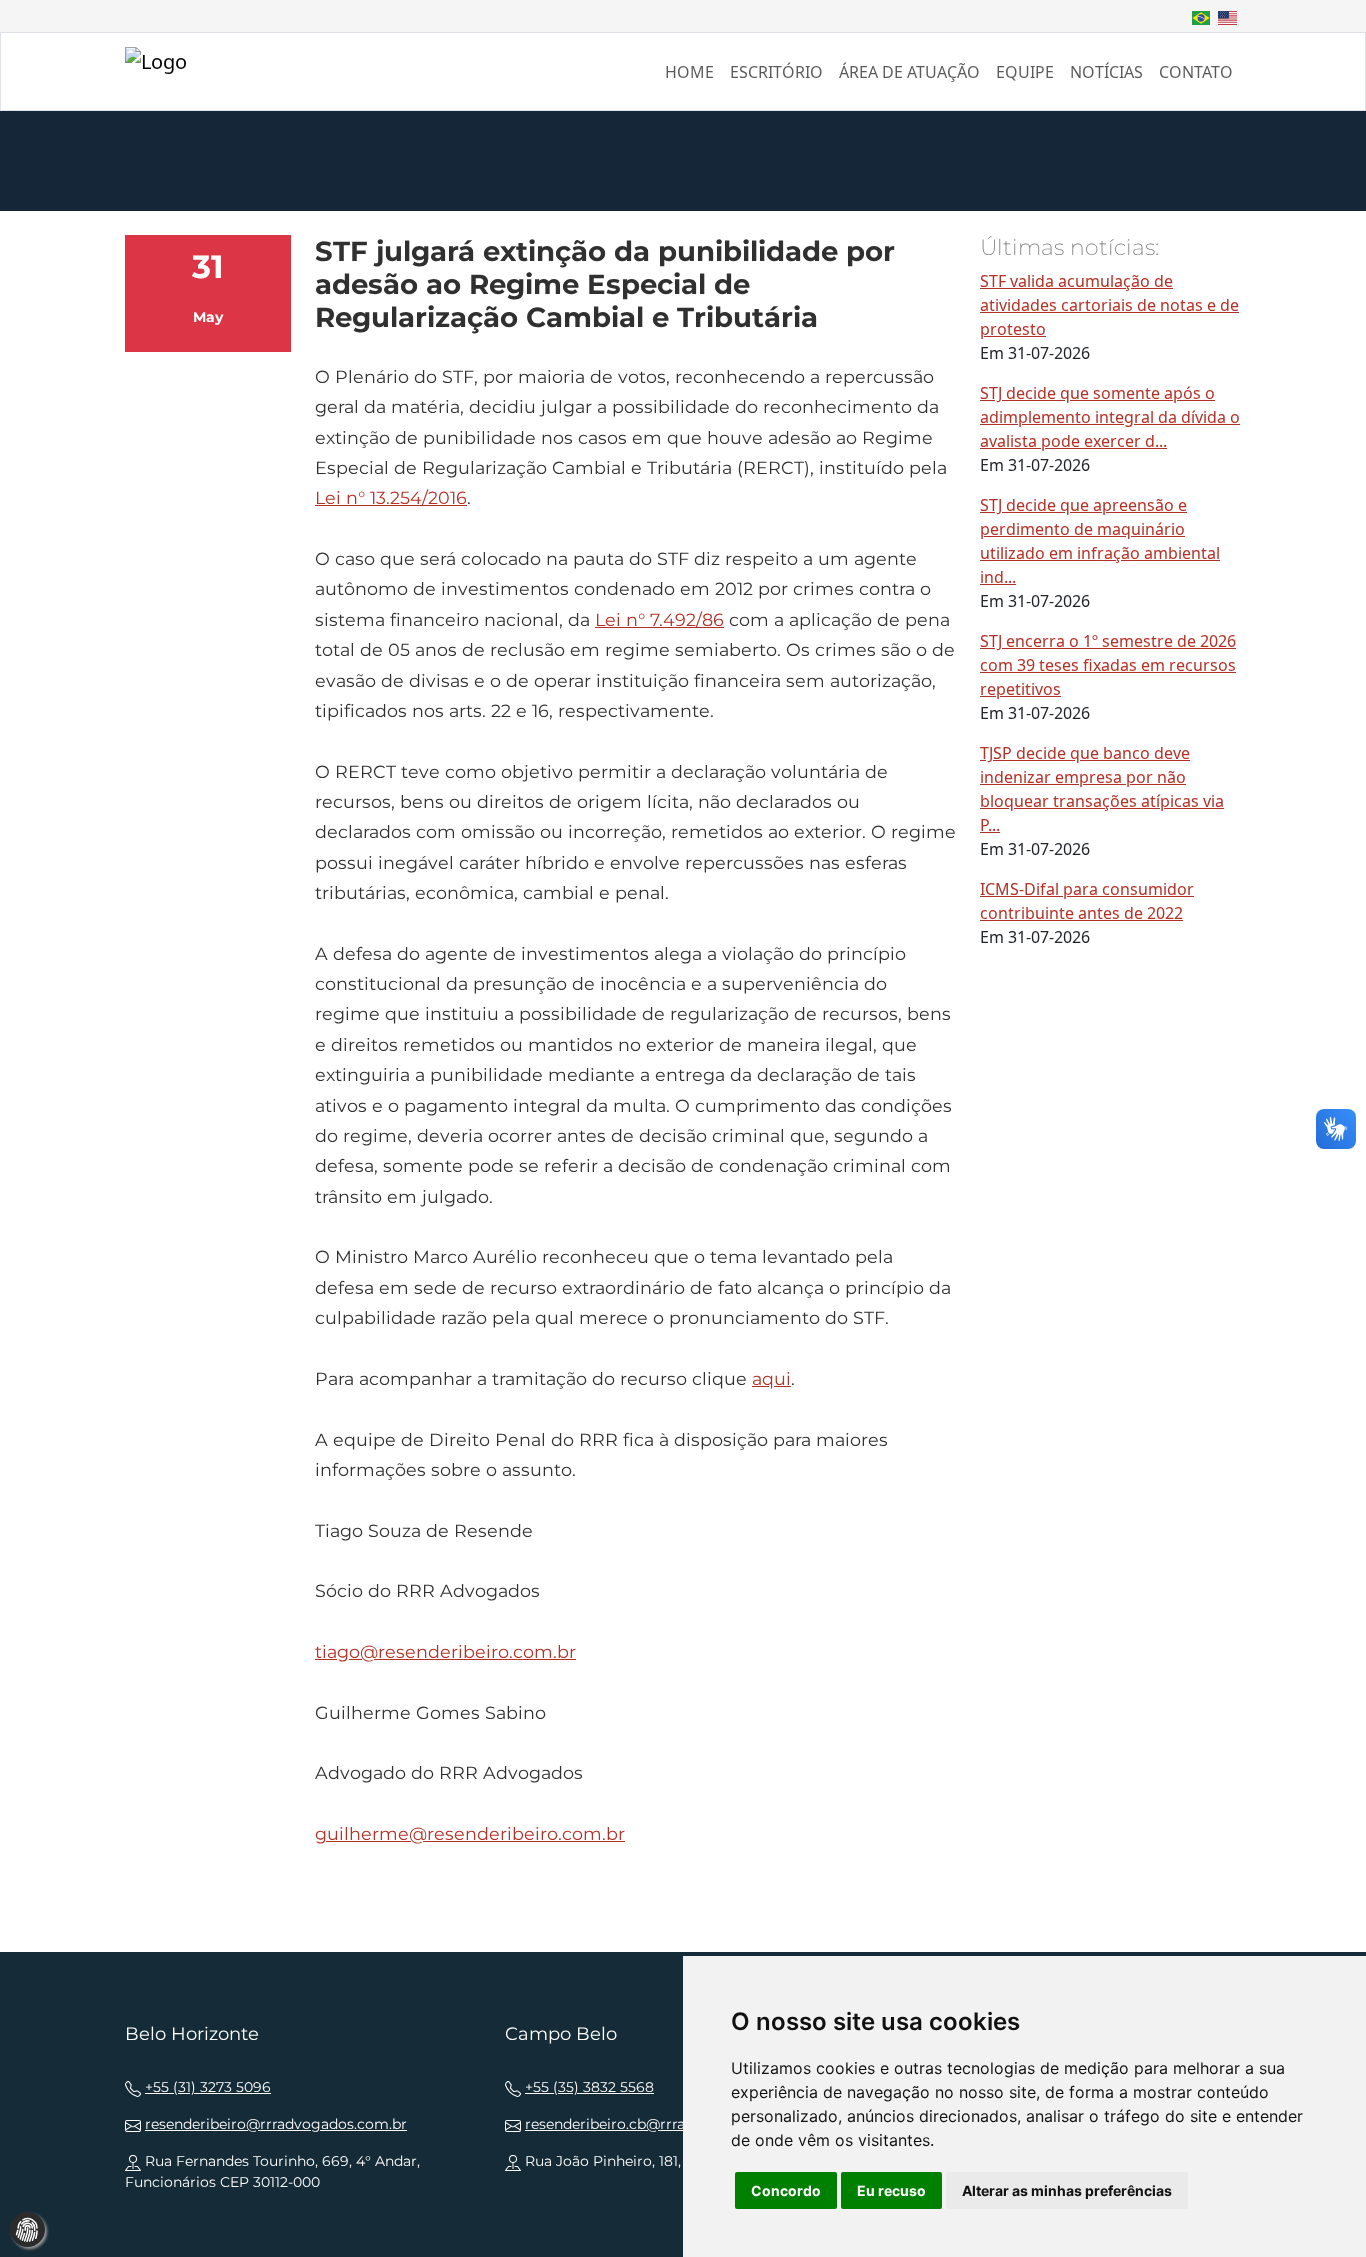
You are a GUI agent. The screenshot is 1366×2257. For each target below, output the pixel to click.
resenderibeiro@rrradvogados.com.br (276, 2124)
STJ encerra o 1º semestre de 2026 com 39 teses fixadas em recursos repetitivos (1108, 665)
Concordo (786, 2190)
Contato (1196, 72)
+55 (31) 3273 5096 (208, 2087)
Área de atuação (909, 72)
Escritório (776, 72)
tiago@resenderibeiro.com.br (445, 1651)
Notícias (1106, 72)
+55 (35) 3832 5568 (589, 2087)
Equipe (1025, 72)
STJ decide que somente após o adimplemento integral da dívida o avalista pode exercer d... (1110, 417)
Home (689, 72)
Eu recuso (891, 2190)
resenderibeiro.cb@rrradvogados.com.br (666, 2124)
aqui (771, 1378)
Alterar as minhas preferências (1067, 2190)
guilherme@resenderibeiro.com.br (470, 1833)
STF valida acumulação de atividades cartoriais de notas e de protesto (1109, 305)
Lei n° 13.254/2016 (391, 497)
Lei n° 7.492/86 (659, 619)
